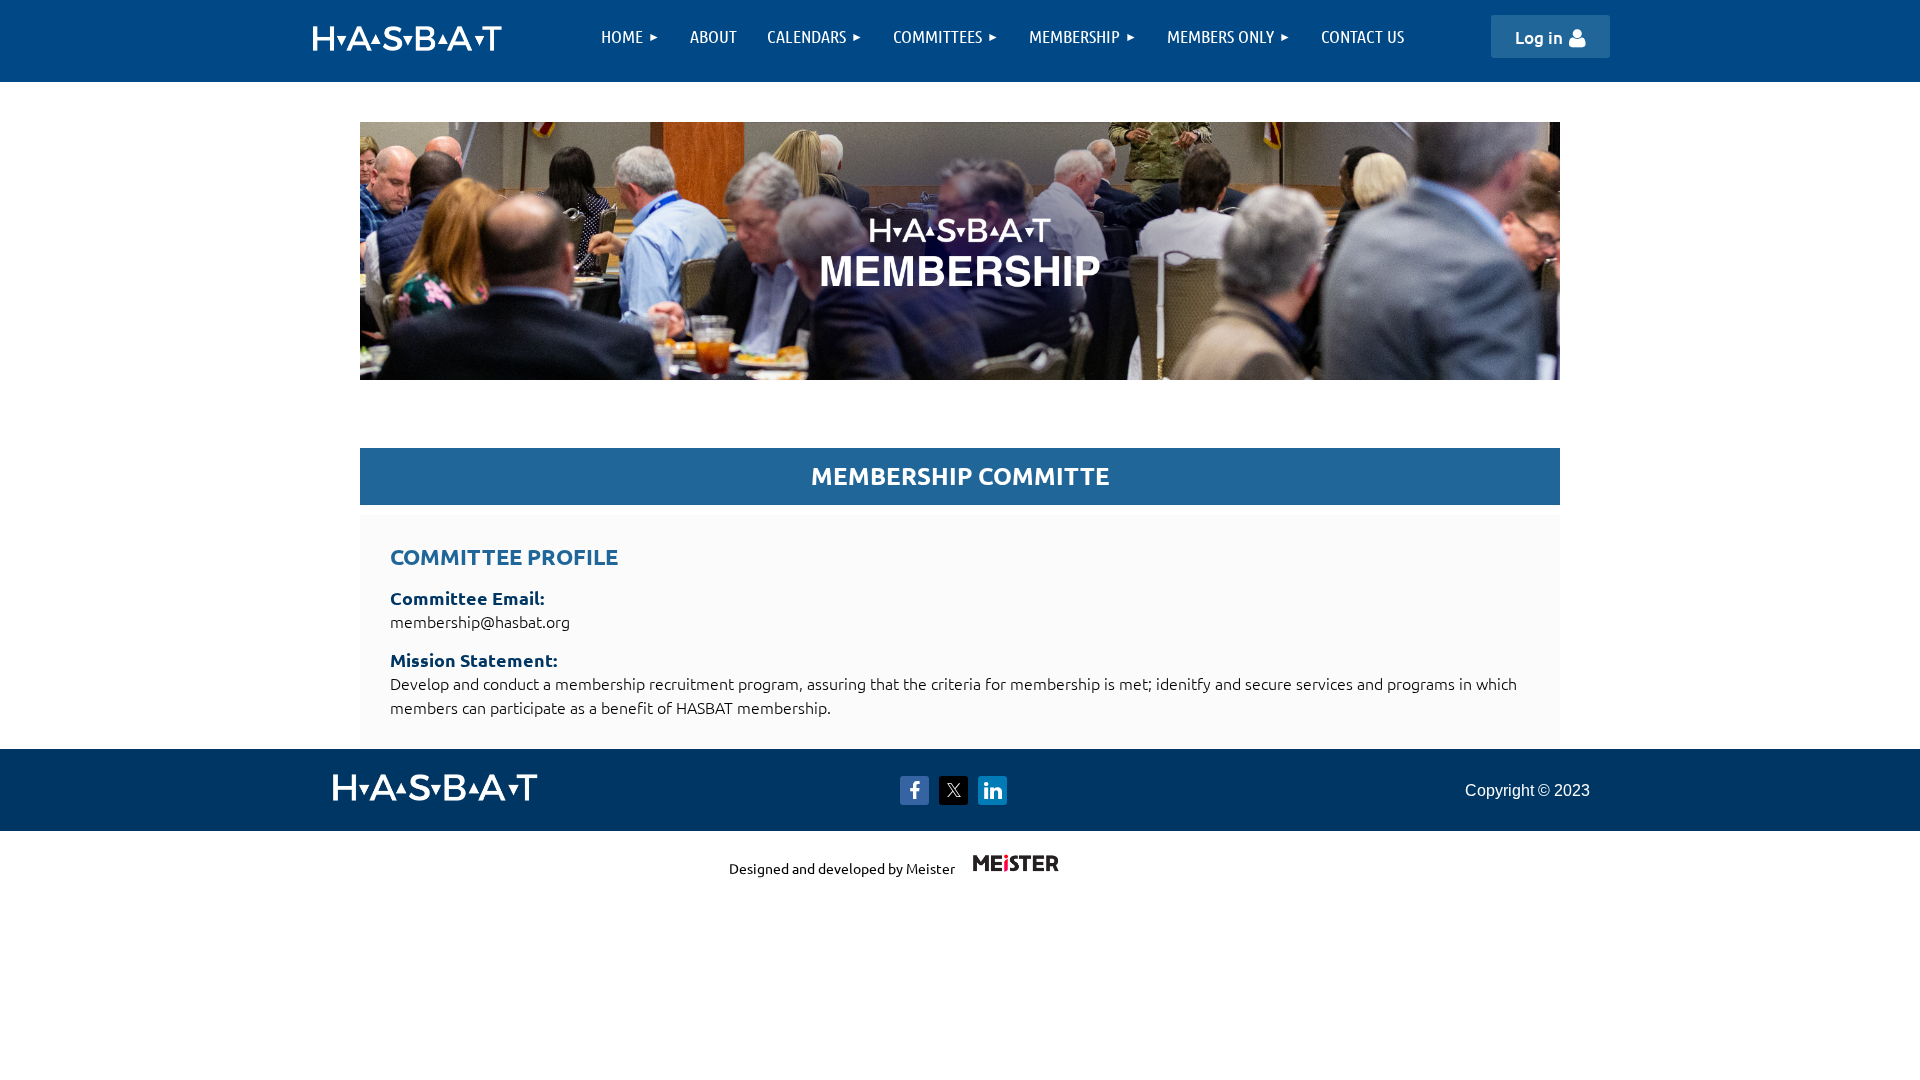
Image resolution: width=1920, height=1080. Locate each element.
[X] (953, 790)
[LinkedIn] (992, 790)
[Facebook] (914, 790)
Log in (1539, 37)
